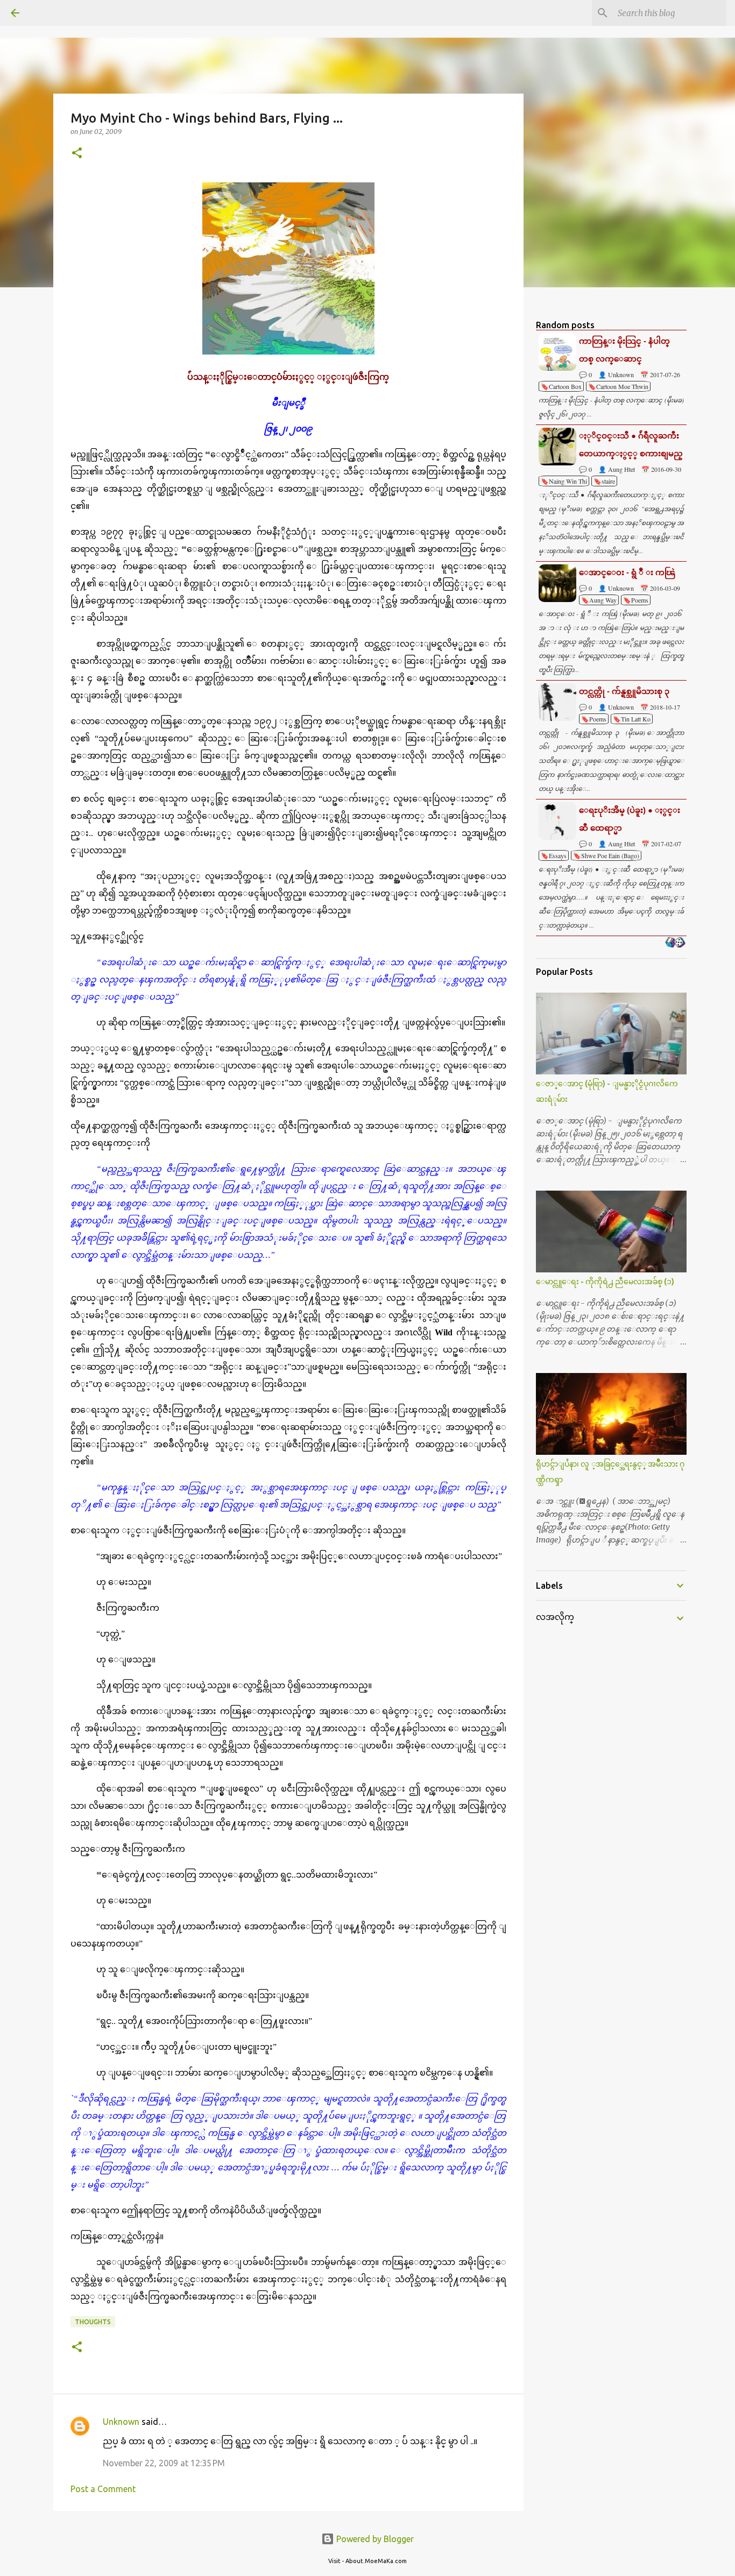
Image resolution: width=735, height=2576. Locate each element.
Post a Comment (103, 2489)
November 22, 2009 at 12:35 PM (164, 2463)
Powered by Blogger (374, 2539)
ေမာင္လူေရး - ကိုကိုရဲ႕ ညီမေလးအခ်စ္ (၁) (605, 1282)
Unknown (121, 2422)
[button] (77, 154)
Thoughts (93, 2322)
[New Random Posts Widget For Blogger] (675, 943)
